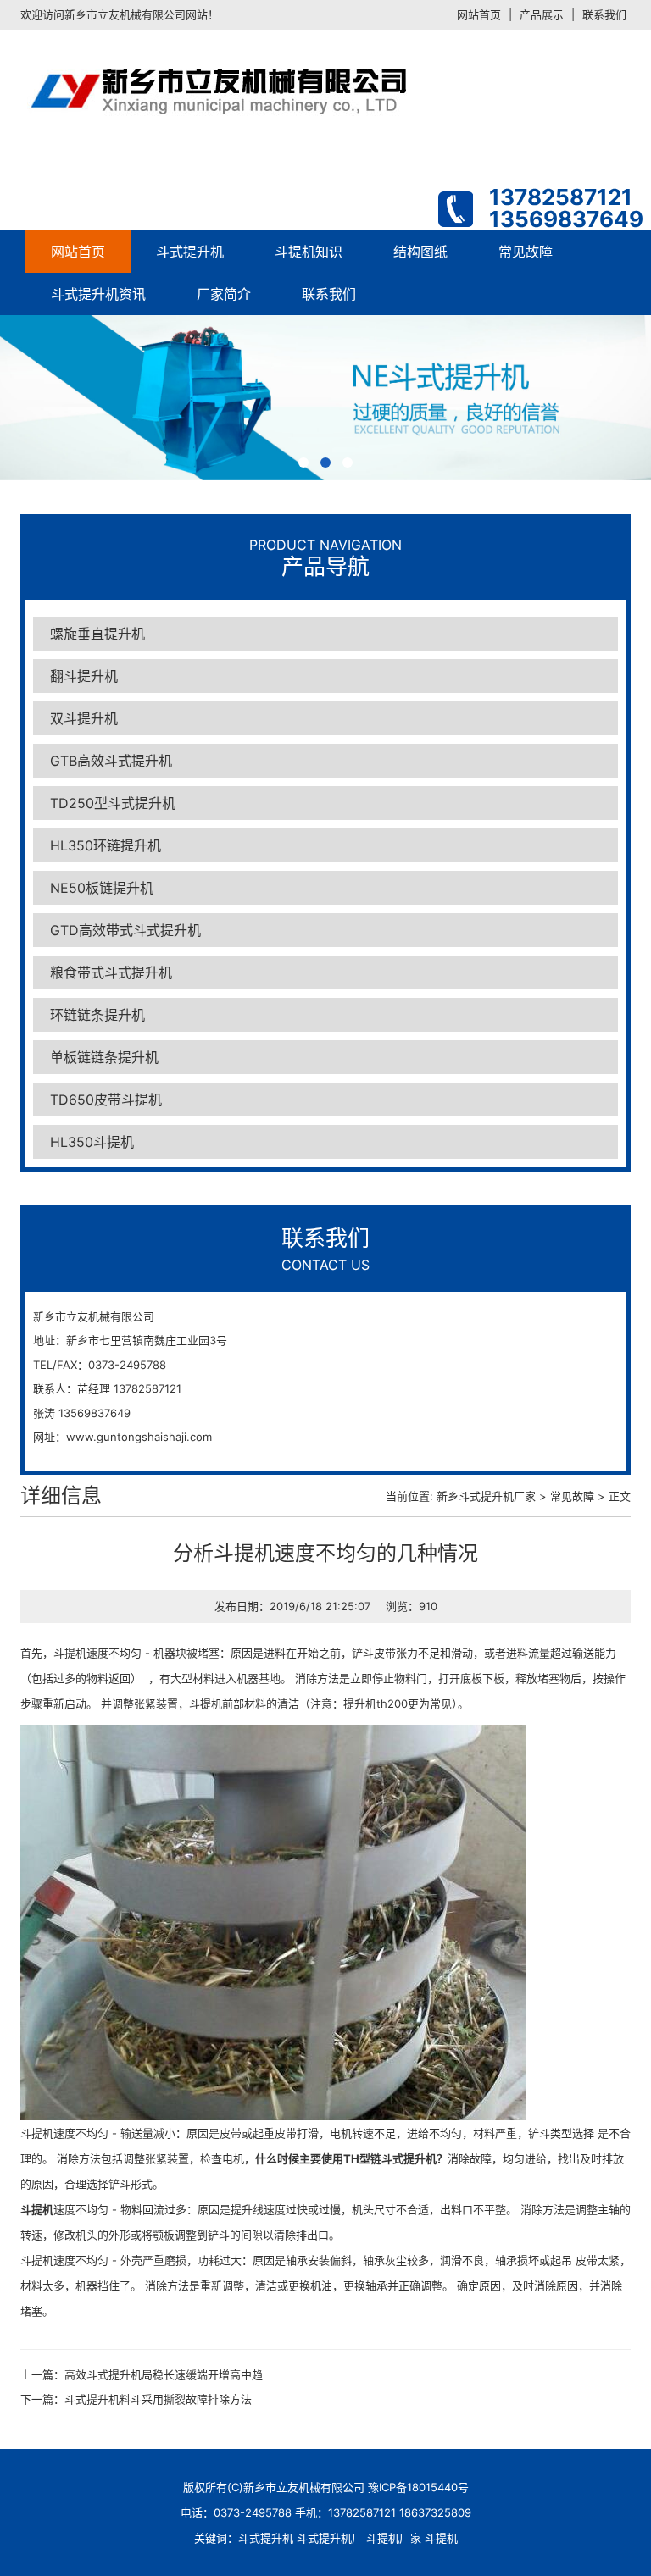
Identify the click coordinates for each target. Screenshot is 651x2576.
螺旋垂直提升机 (97, 634)
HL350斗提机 (92, 1142)
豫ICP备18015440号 (418, 2487)
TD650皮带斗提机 (106, 1100)
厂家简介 (224, 294)
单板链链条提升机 (104, 1057)
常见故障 (526, 252)
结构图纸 (420, 252)
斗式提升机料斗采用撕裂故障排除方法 (158, 2399)
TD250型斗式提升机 (113, 803)
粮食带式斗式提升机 (111, 972)
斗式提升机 (190, 252)
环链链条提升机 (97, 1015)
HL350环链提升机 (106, 845)
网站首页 (479, 14)
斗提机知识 (309, 252)
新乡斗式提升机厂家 (486, 1496)
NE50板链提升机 (102, 888)
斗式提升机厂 (330, 2538)
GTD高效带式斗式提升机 (125, 930)
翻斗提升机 (84, 676)
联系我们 (604, 14)
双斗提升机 (84, 718)
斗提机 (441, 2538)
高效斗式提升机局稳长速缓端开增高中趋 (164, 2374)
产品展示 (542, 14)
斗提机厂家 (394, 2538)
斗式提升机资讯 (98, 294)
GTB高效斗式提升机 (111, 761)
